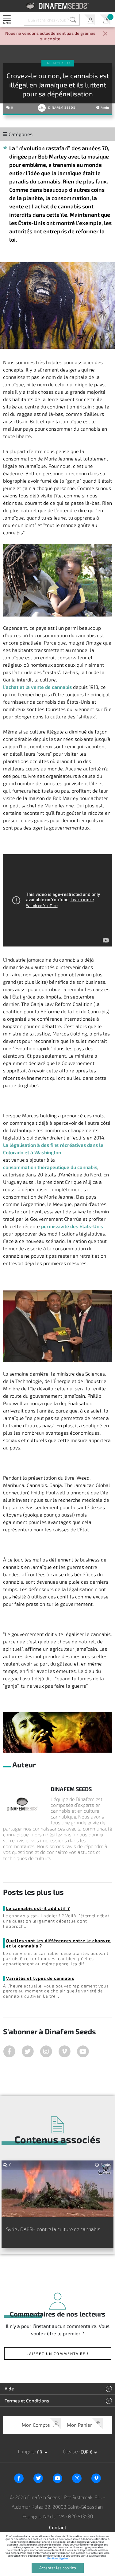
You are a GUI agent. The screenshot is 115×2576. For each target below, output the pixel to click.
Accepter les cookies (58, 2568)
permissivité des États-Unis (72, 1226)
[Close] (105, 34)
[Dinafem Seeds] (57, 6)
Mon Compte (90, 20)
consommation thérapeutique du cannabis (50, 1167)
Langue (27, 2451)
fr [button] (40, 2452)
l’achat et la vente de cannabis (37, 687)
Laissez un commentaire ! (58, 2353)
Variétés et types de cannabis (40, 1978)
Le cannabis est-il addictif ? (38, 1908)
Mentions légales (57, 2558)
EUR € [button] (87, 2452)
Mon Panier (105, 20)
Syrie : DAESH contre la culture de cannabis (53, 2229)
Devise (71, 2451)
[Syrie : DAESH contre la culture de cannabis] (57, 2189)
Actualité (62, 63)
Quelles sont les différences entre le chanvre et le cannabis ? (58, 1943)
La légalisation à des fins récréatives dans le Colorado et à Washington (53, 1149)
